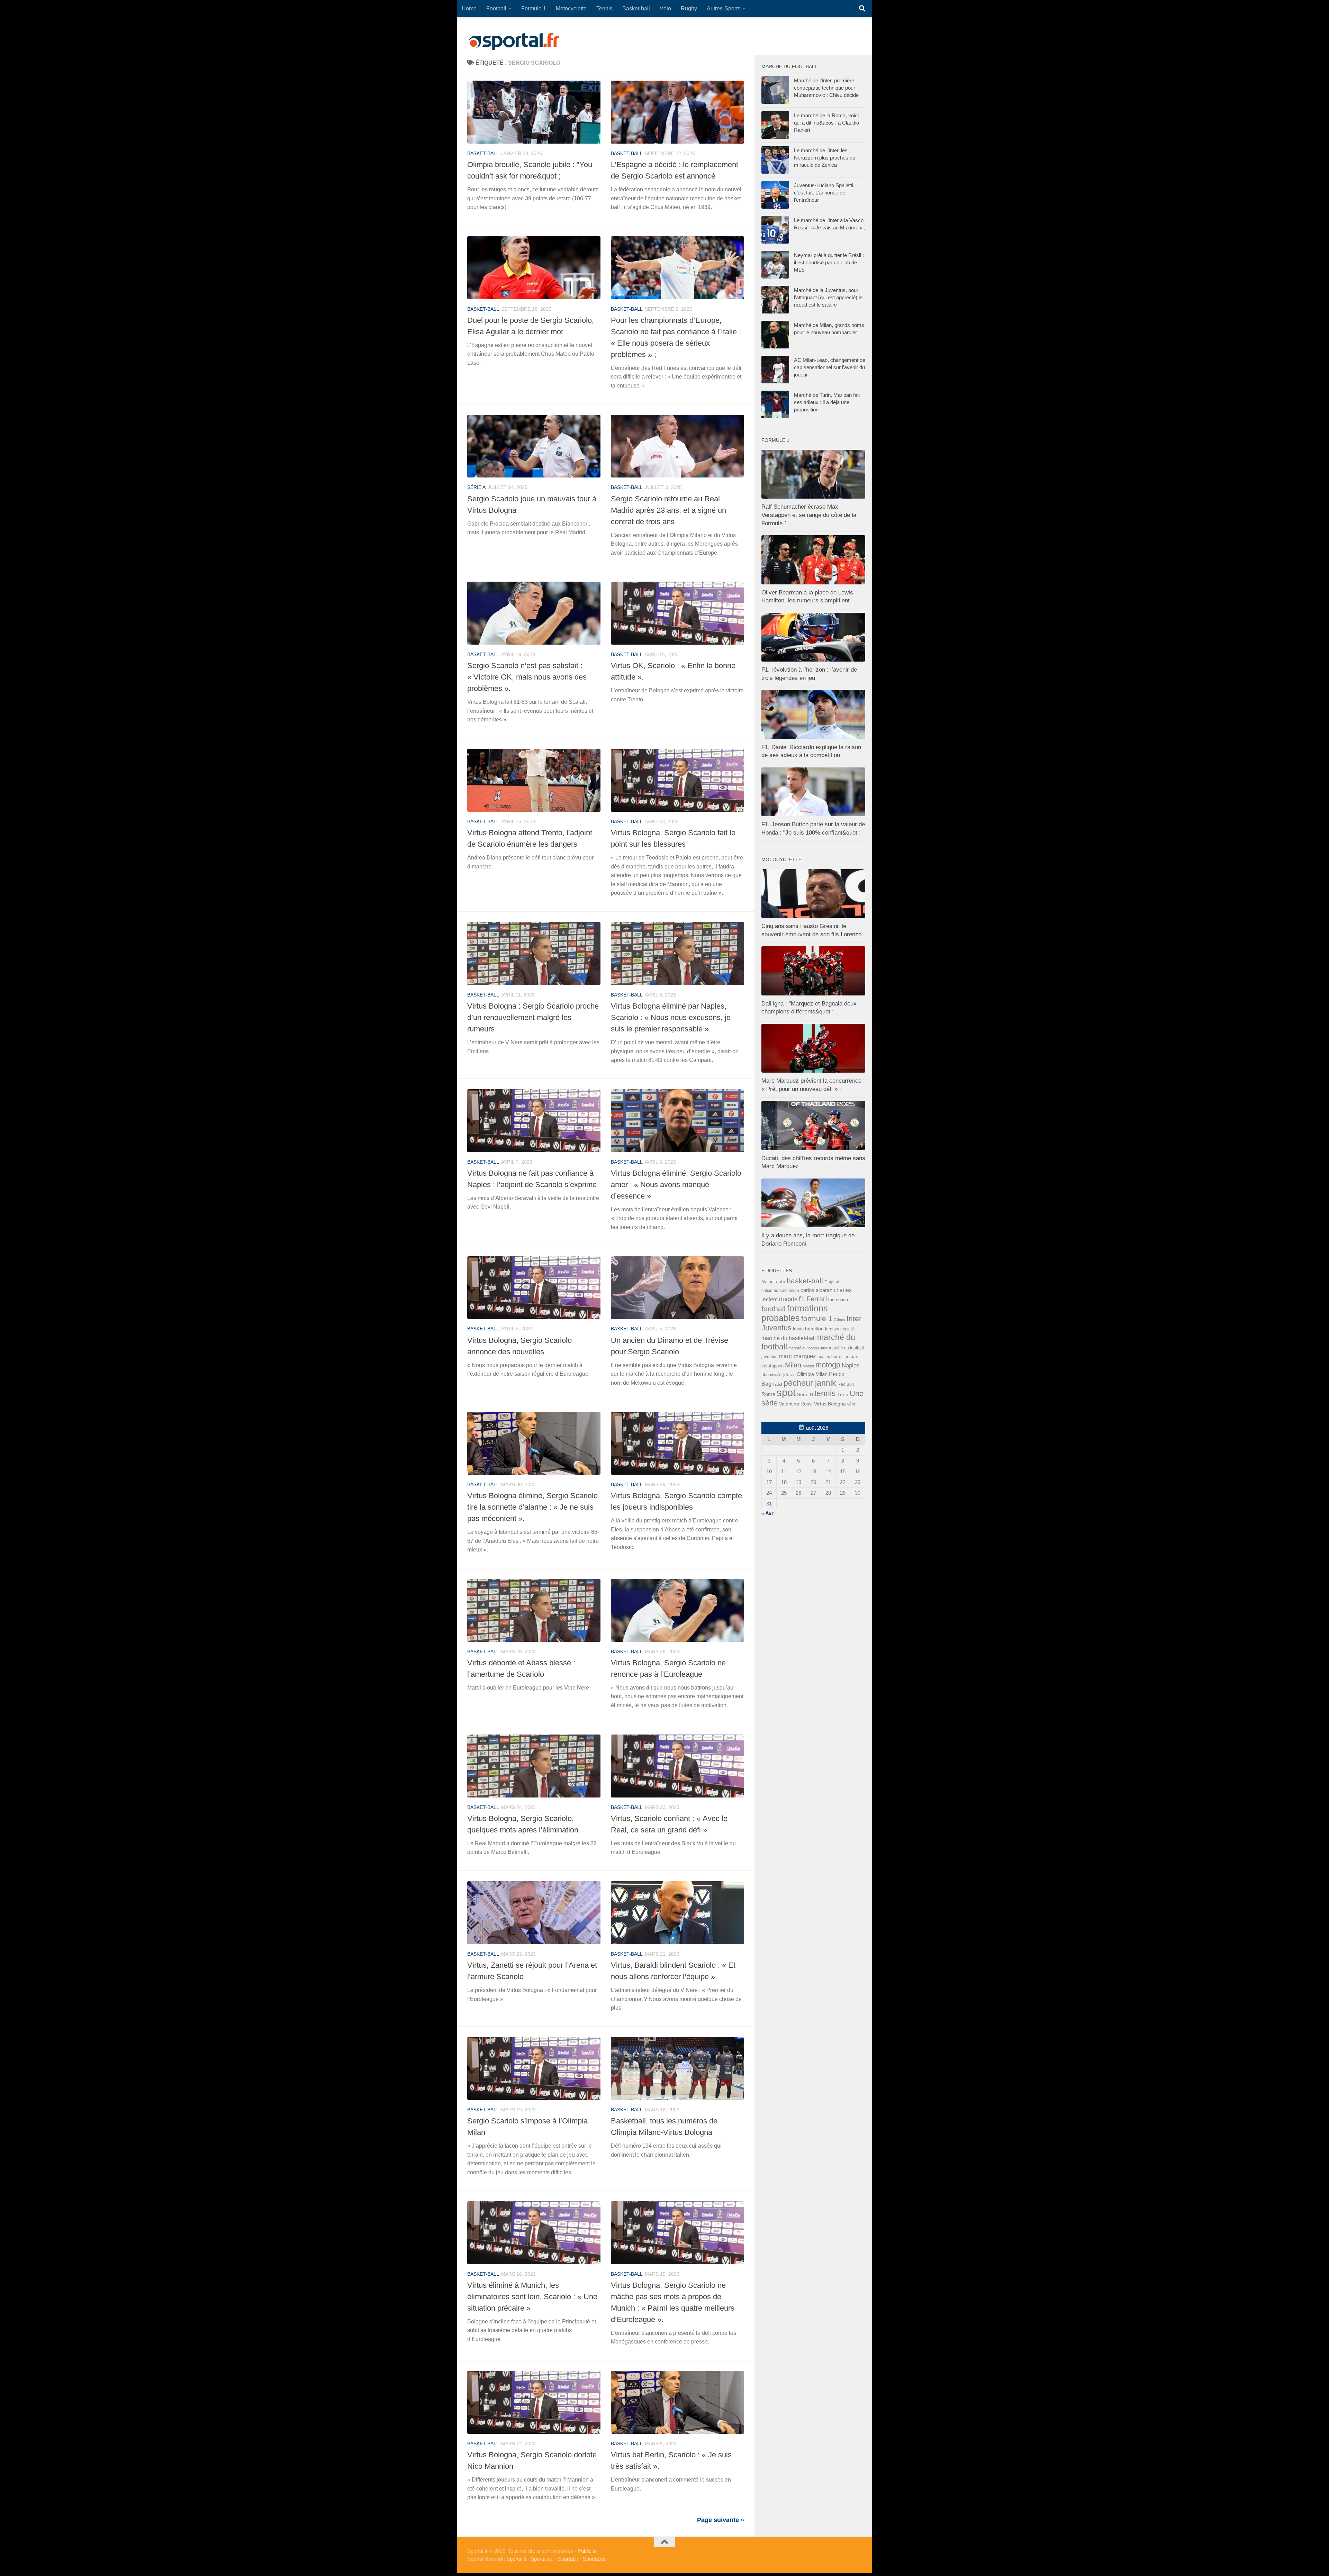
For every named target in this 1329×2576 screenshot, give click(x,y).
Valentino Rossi (796, 1404)
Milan (793, 1365)
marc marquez (797, 1356)
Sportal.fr (568, 2559)
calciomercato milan (780, 1291)
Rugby (689, 8)
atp (782, 1282)
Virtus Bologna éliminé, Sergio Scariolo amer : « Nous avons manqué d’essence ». (676, 1185)
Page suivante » (721, 2520)
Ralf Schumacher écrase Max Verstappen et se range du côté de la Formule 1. (809, 515)
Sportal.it (516, 2559)
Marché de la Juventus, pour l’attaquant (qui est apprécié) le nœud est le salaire (828, 297)
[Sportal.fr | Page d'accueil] (514, 42)
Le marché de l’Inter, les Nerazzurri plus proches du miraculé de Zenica (825, 158)
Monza (808, 1366)
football (774, 1309)
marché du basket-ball (789, 1338)
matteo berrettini (833, 1357)
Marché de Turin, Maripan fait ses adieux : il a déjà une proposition (827, 402)
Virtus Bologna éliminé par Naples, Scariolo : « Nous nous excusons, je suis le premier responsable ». (671, 1017)
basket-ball (483, 153)
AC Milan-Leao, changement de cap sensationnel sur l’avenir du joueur (830, 367)
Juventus (776, 1328)
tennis (825, 1393)
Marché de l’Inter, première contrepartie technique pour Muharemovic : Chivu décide (826, 88)
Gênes (839, 1320)
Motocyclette (571, 8)
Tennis (604, 8)
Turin (843, 1394)
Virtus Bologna (830, 1404)
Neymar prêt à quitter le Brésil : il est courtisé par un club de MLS (829, 262)
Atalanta (769, 1282)
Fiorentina (838, 1300)
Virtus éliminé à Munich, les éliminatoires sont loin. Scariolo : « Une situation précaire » (532, 2297)
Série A (476, 487)
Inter (854, 1318)
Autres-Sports (724, 8)
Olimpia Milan (812, 1374)
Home (469, 8)
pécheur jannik (810, 1383)
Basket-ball (636, 8)
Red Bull (846, 1384)
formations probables (795, 1313)
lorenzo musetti (839, 1329)
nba (765, 1375)
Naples (851, 1365)
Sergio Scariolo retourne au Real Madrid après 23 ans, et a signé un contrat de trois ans (668, 510)
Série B (805, 1395)
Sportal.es (594, 2559)
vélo (851, 1404)
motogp (828, 1365)
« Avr (767, 1513)
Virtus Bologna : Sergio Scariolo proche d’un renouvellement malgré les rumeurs (533, 1017)
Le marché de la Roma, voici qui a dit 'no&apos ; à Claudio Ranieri (826, 123)
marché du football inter (808, 1348)
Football (496, 8)
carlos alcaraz (816, 1290)
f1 (802, 1299)
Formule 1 (534, 8)
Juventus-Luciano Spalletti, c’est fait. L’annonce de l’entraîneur (824, 193)
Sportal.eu (542, 2559)
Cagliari (832, 1282)
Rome (768, 1394)
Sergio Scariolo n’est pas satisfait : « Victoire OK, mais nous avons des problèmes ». (527, 677)
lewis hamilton (808, 1329)
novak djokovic (783, 1375)
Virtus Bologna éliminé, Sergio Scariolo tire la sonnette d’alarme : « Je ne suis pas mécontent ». (532, 1507)
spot (786, 1392)
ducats (788, 1299)
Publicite (587, 2551)
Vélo (665, 8)
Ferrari (817, 1299)
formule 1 (817, 1318)
